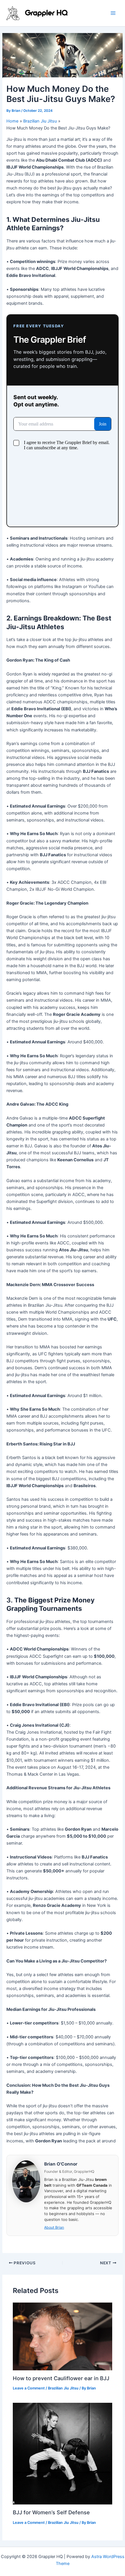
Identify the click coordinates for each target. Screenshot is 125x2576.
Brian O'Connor (61, 2164)
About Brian (54, 2227)
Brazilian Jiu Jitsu (63, 2388)
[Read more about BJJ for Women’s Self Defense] (62, 2453)
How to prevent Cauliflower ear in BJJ (61, 2378)
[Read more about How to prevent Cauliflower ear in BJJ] (62, 2336)
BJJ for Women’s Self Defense (51, 2512)
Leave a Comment (29, 2388)
